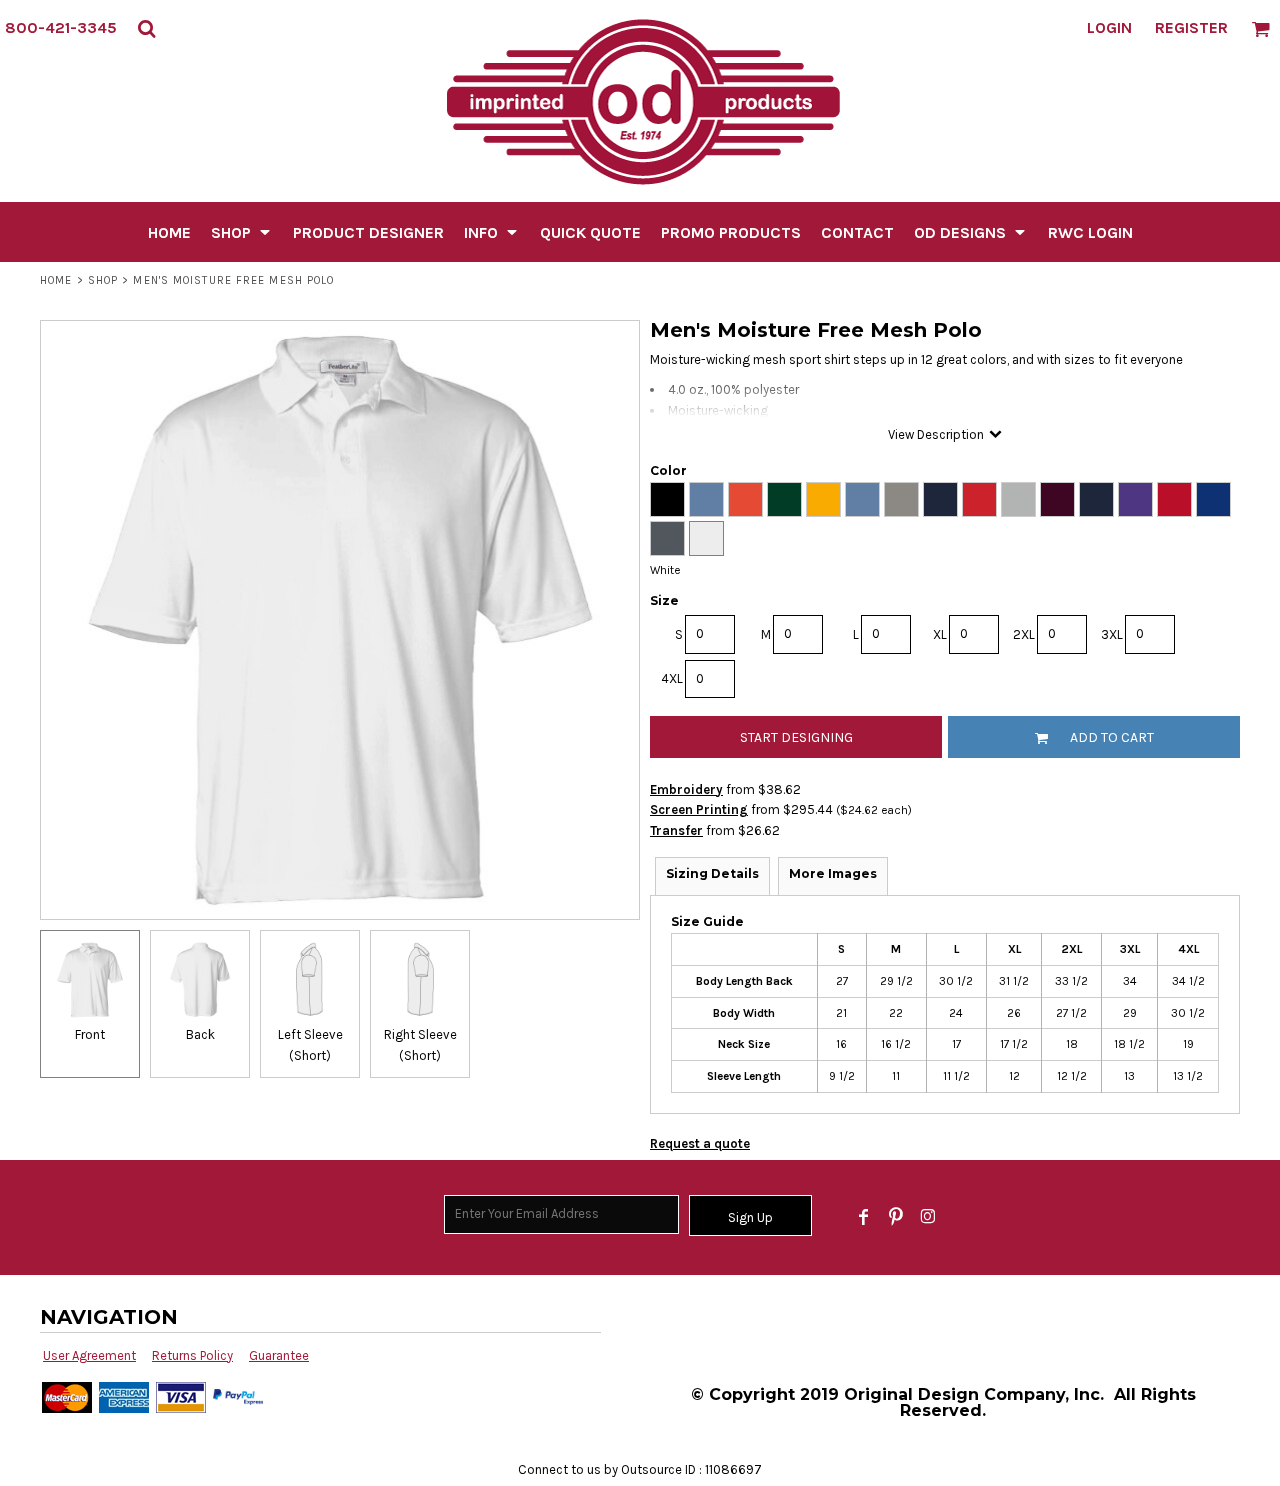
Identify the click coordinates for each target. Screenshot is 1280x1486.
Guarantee (279, 1355)
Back (200, 1034)
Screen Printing (699, 809)
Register (1191, 27)
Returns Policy (192, 1355)
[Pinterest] (896, 1217)
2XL (1024, 634)
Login (1109, 27)
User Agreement (89, 1355)
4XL (672, 678)
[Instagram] (928, 1217)
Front (90, 1034)
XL (940, 634)
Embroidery (686, 789)
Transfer (676, 830)
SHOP (103, 280)
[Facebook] (864, 1217)
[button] (146, 28)
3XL (1112, 634)
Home (56, 280)
